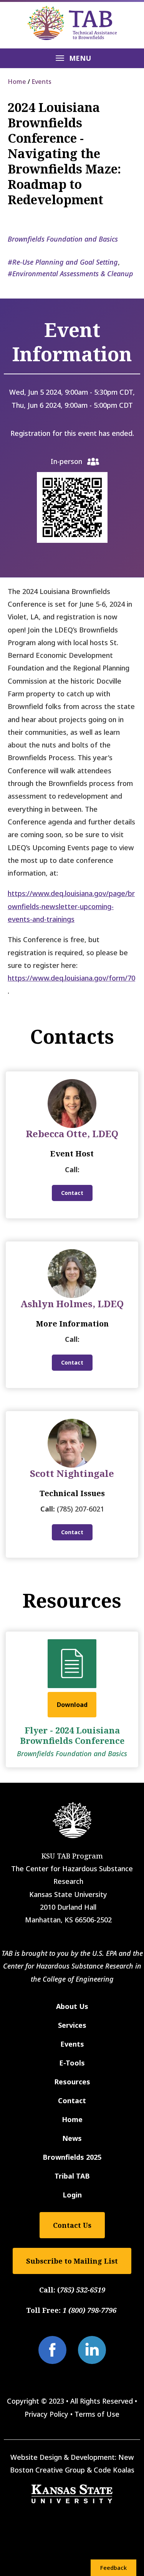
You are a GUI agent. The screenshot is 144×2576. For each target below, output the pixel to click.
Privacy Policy (46, 2414)
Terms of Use (97, 2414)
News (72, 2138)
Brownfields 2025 (72, 2157)
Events (41, 82)
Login (72, 2195)
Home (17, 82)
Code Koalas (114, 2470)
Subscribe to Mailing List (72, 2261)
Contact (72, 1193)
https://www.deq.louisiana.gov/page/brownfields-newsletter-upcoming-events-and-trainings (71, 906)
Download (72, 1705)
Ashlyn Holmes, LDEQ (72, 1304)
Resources (72, 2082)
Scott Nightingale (72, 1473)
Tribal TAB (72, 2176)
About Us (72, 2006)
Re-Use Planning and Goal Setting (65, 262)
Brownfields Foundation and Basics (63, 239)
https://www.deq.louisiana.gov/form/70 (71, 978)
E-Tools (72, 2063)
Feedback (113, 2568)
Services (72, 2025)
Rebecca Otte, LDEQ (72, 1134)
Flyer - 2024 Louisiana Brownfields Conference (72, 1735)
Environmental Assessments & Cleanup (73, 274)
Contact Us (72, 2225)
